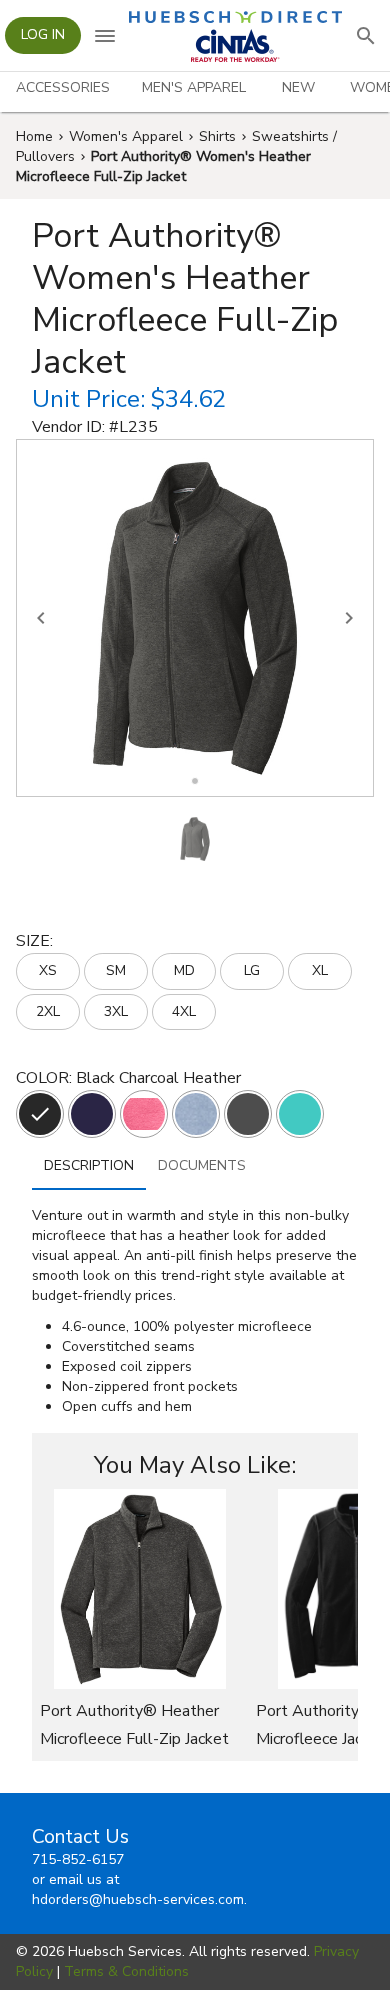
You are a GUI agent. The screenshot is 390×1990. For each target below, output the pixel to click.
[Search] (366, 36)
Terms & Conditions (126, 1971)
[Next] (349, 618)
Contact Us (80, 1837)
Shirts (217, 136)
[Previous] (41, 618)
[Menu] (105, 36)
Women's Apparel (126, 136)
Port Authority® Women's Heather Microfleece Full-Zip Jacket (163, 166)
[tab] (63, 88)
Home (34, 136)
